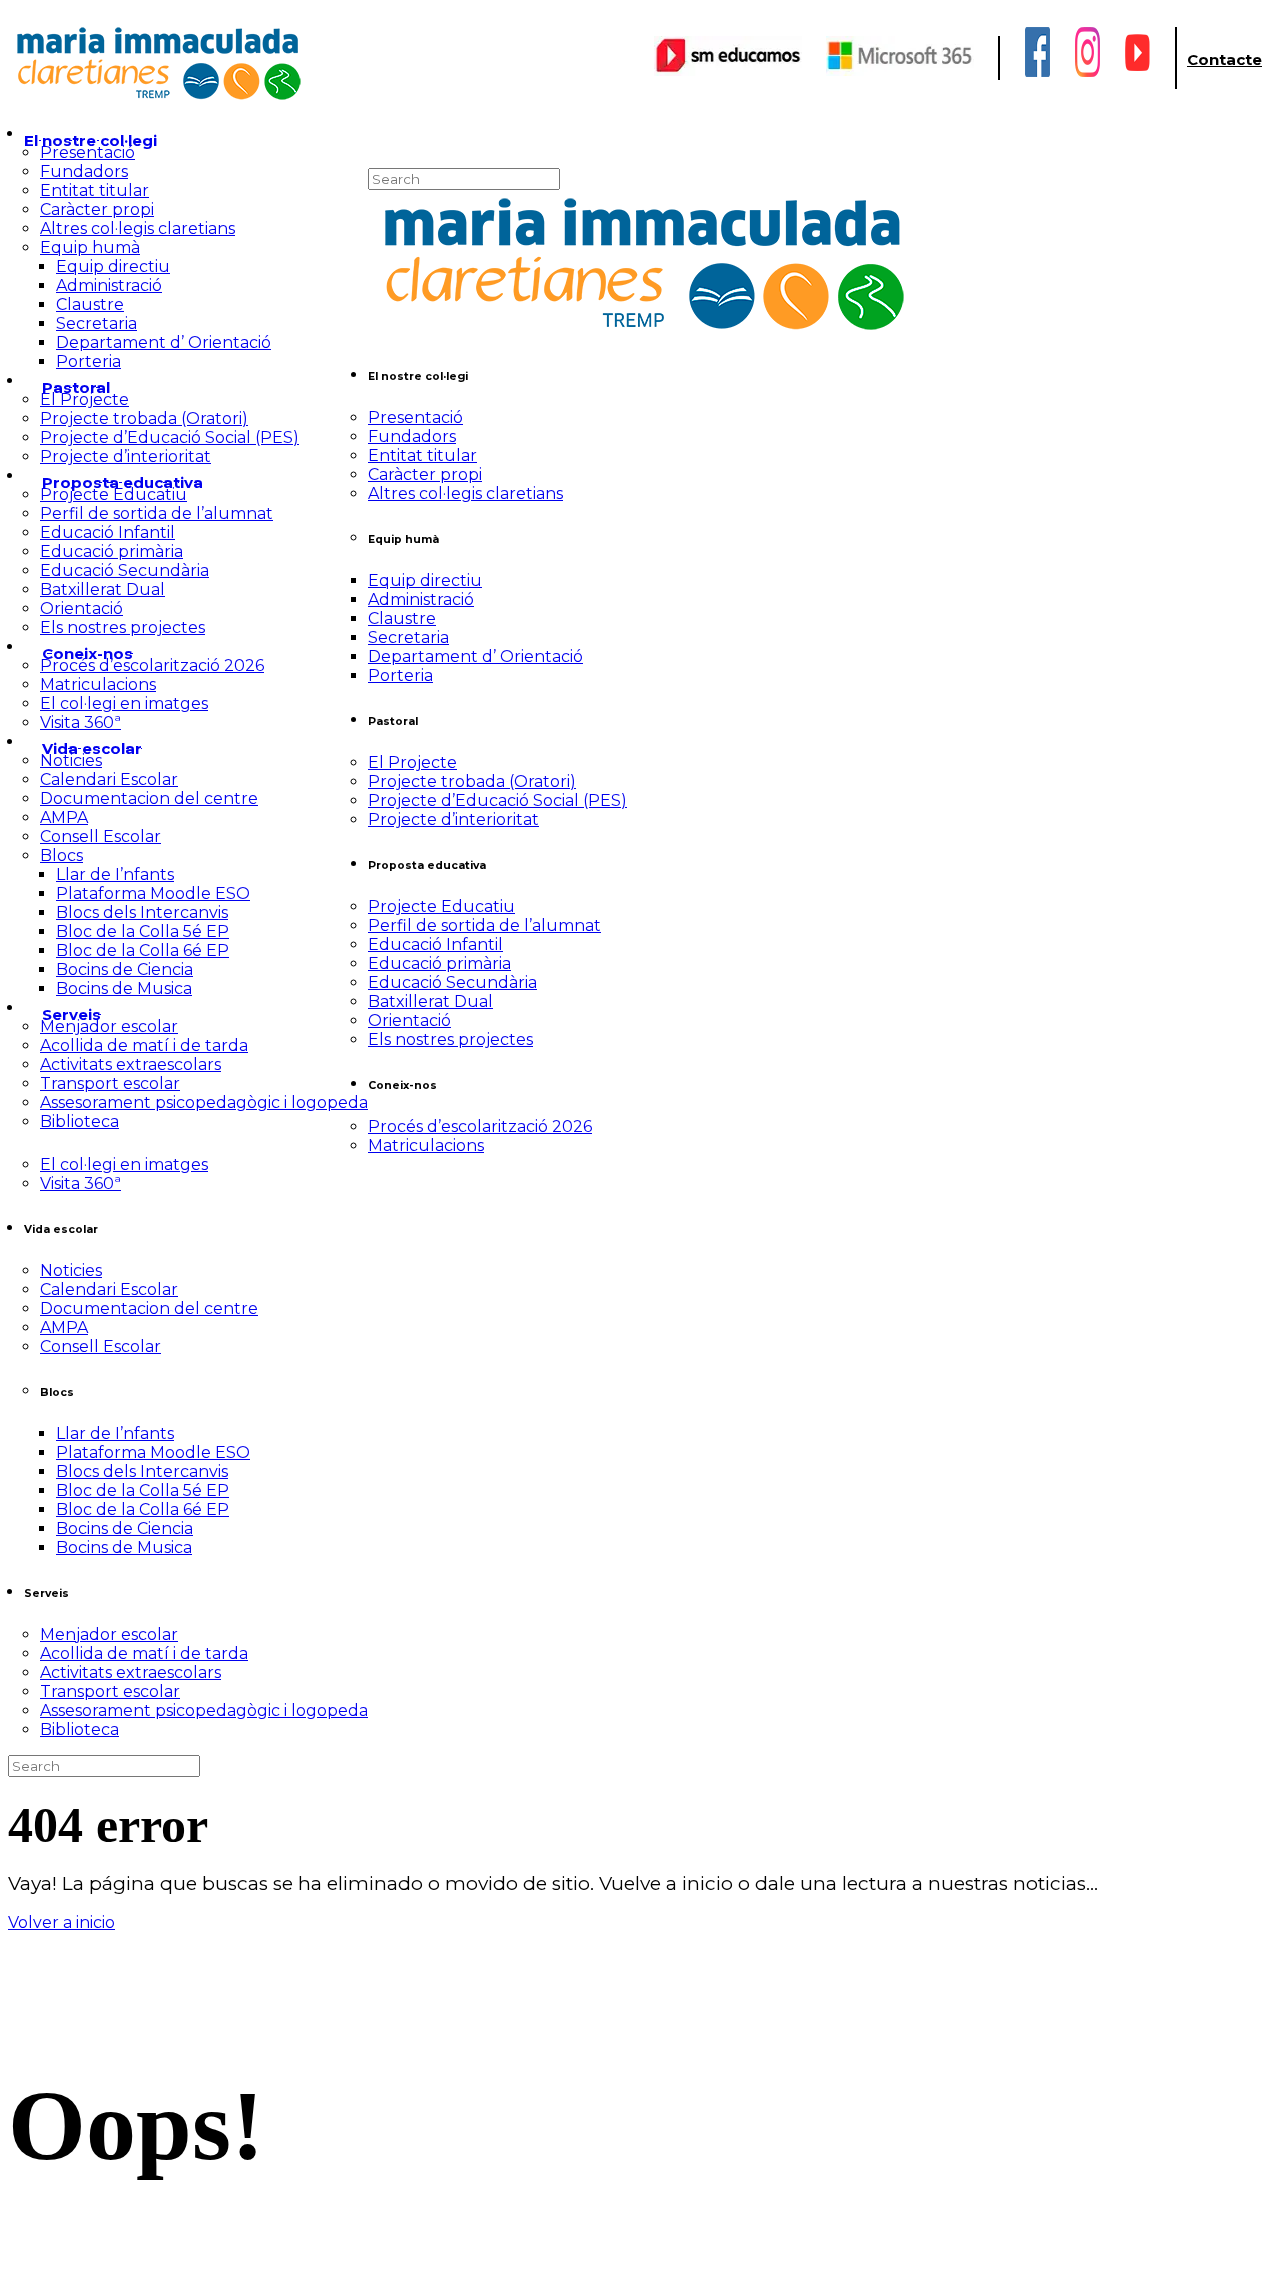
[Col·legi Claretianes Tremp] (158, 97)
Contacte (1224, 59)
